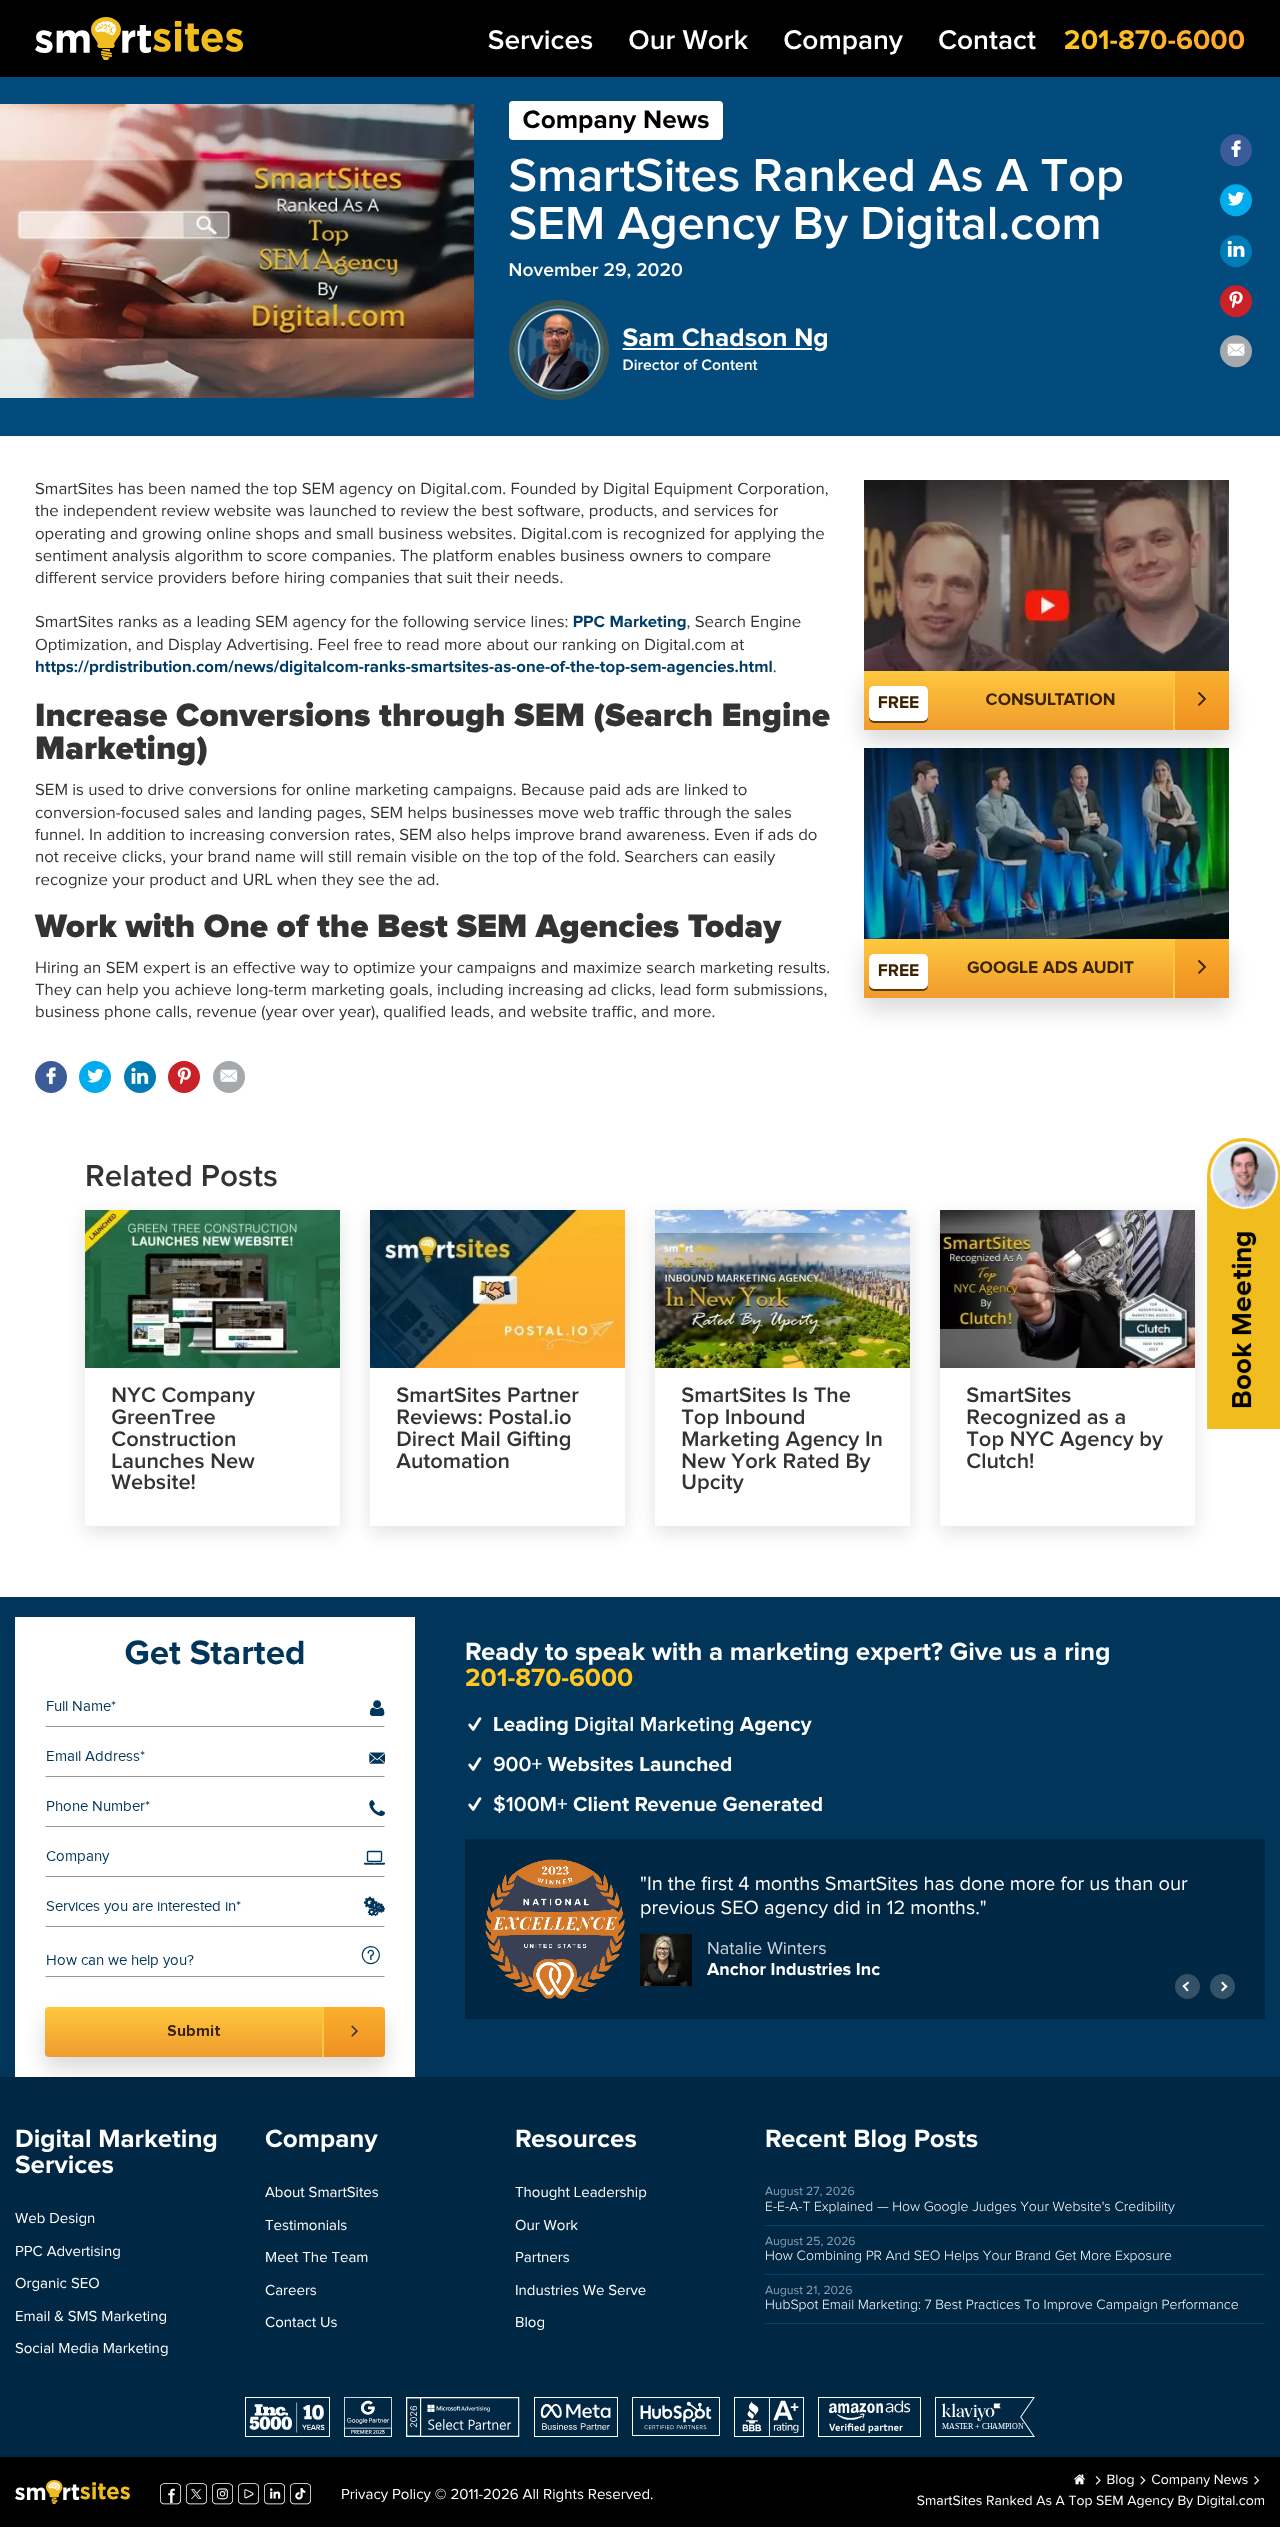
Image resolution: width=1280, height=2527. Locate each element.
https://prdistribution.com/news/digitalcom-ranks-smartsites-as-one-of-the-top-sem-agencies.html (404, 667)
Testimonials (306, 2226)
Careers (291, 2291)
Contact (987, 41)
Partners (542, 2258)
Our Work (688, 41)
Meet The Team (316, 2258)
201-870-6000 (1154, 40)
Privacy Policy (386, 2495)
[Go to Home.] (1079, 2481)
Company (843, 41)
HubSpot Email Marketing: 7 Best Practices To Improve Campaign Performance (1002, 2305)
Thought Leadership (581, 2193)
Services (540, 41)
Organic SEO (57, 2284)
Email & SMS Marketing (91, 2317)
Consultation (1051, 700)
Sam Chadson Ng (726, 338)
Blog (530, 2323)
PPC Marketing (630, 622)
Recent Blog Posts (871, 2140)
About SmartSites (322, 2193)
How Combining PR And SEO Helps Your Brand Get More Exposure (968, 2256)
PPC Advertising (68, 2252)
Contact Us (301, 2323)
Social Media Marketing (92, 2349)
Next (1222, 1986)
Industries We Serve (580, 2291)
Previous (1187, 1986)
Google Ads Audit (1050, 968)
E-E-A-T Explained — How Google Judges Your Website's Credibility (970, 2207)
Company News (616, 120)
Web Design (55, 2219)
